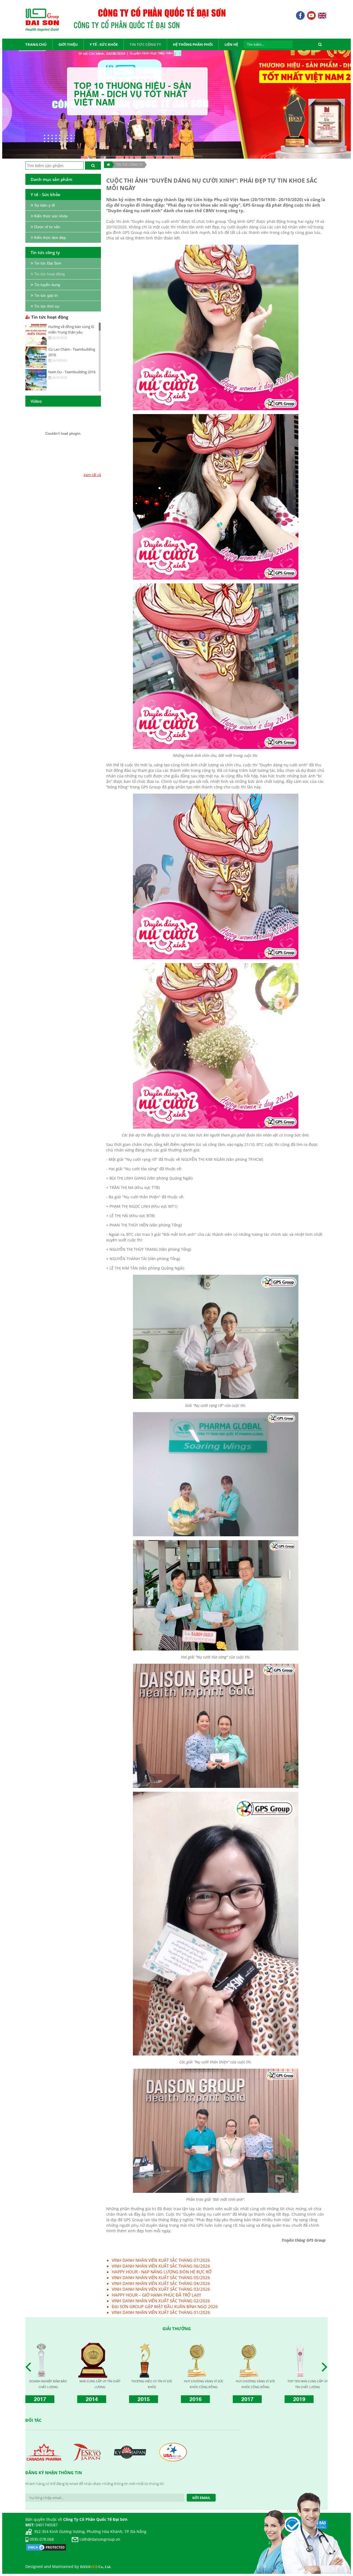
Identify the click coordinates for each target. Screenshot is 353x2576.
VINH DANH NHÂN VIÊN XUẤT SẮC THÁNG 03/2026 (161, 2289)
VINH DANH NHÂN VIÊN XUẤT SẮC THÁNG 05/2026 (161, 2278)
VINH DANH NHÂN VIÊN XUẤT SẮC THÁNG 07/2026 (161, 2260)
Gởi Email (201, 2498)
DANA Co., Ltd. (96, 2567)
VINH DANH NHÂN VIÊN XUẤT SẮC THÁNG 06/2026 (161, 2266)
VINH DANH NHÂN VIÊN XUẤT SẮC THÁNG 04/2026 (161, 2283)
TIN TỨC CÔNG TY (129, 165)
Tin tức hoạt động (49, 317)
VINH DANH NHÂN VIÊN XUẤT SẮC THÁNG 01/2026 (161, 2312)
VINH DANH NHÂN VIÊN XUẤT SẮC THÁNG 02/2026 (161, 2301)
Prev (30, 2367)
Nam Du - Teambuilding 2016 (72, 372)
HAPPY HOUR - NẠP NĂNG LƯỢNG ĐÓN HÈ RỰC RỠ (162, 2272)
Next (326, 2367)
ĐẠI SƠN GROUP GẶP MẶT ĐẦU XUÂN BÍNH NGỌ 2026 (165, 2306)
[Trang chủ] (108, 165)
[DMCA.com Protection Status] (46, 2547)
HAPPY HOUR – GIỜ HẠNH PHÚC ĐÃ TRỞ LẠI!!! (156, 2295)
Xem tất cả (92, 475)
